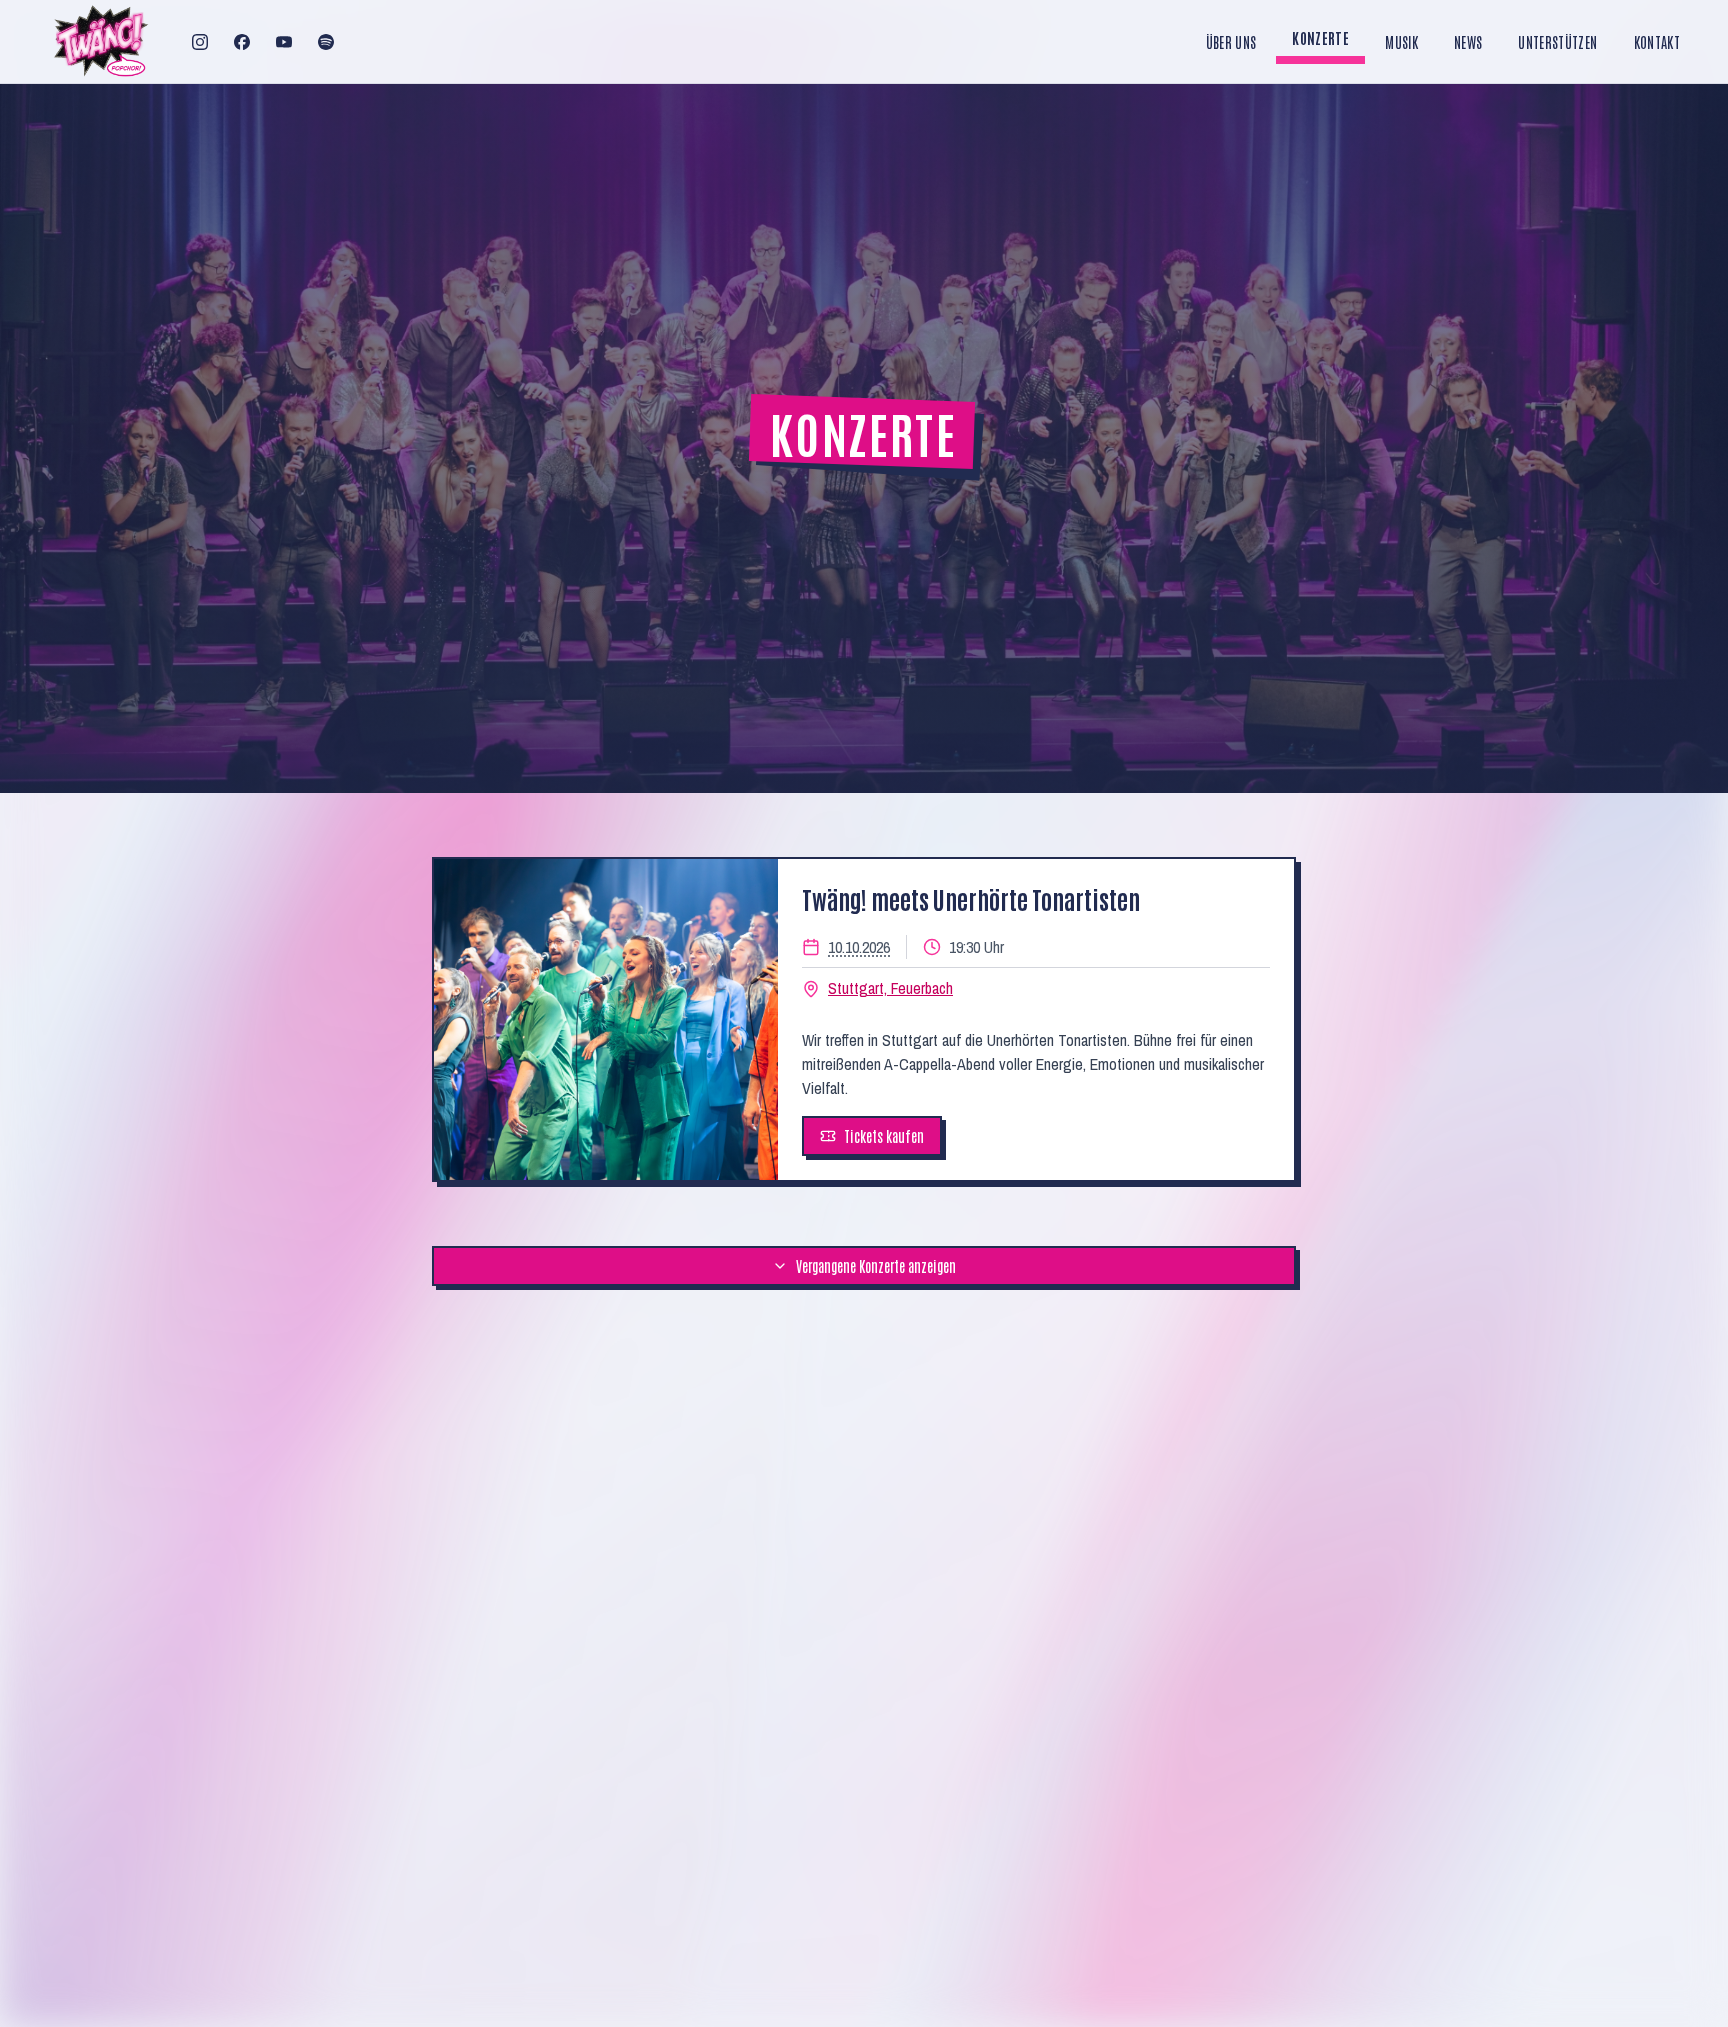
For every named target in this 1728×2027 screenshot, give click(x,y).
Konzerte (1320, 38)
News (1468, 42)
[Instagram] (200, 42)
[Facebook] (242, 42)
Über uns (1231, 42)
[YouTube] (284, 42)
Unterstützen (1557, 42)
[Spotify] (326, 42)
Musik (1401, 42)
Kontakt (1657, 42)
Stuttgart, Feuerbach (890, 988)
